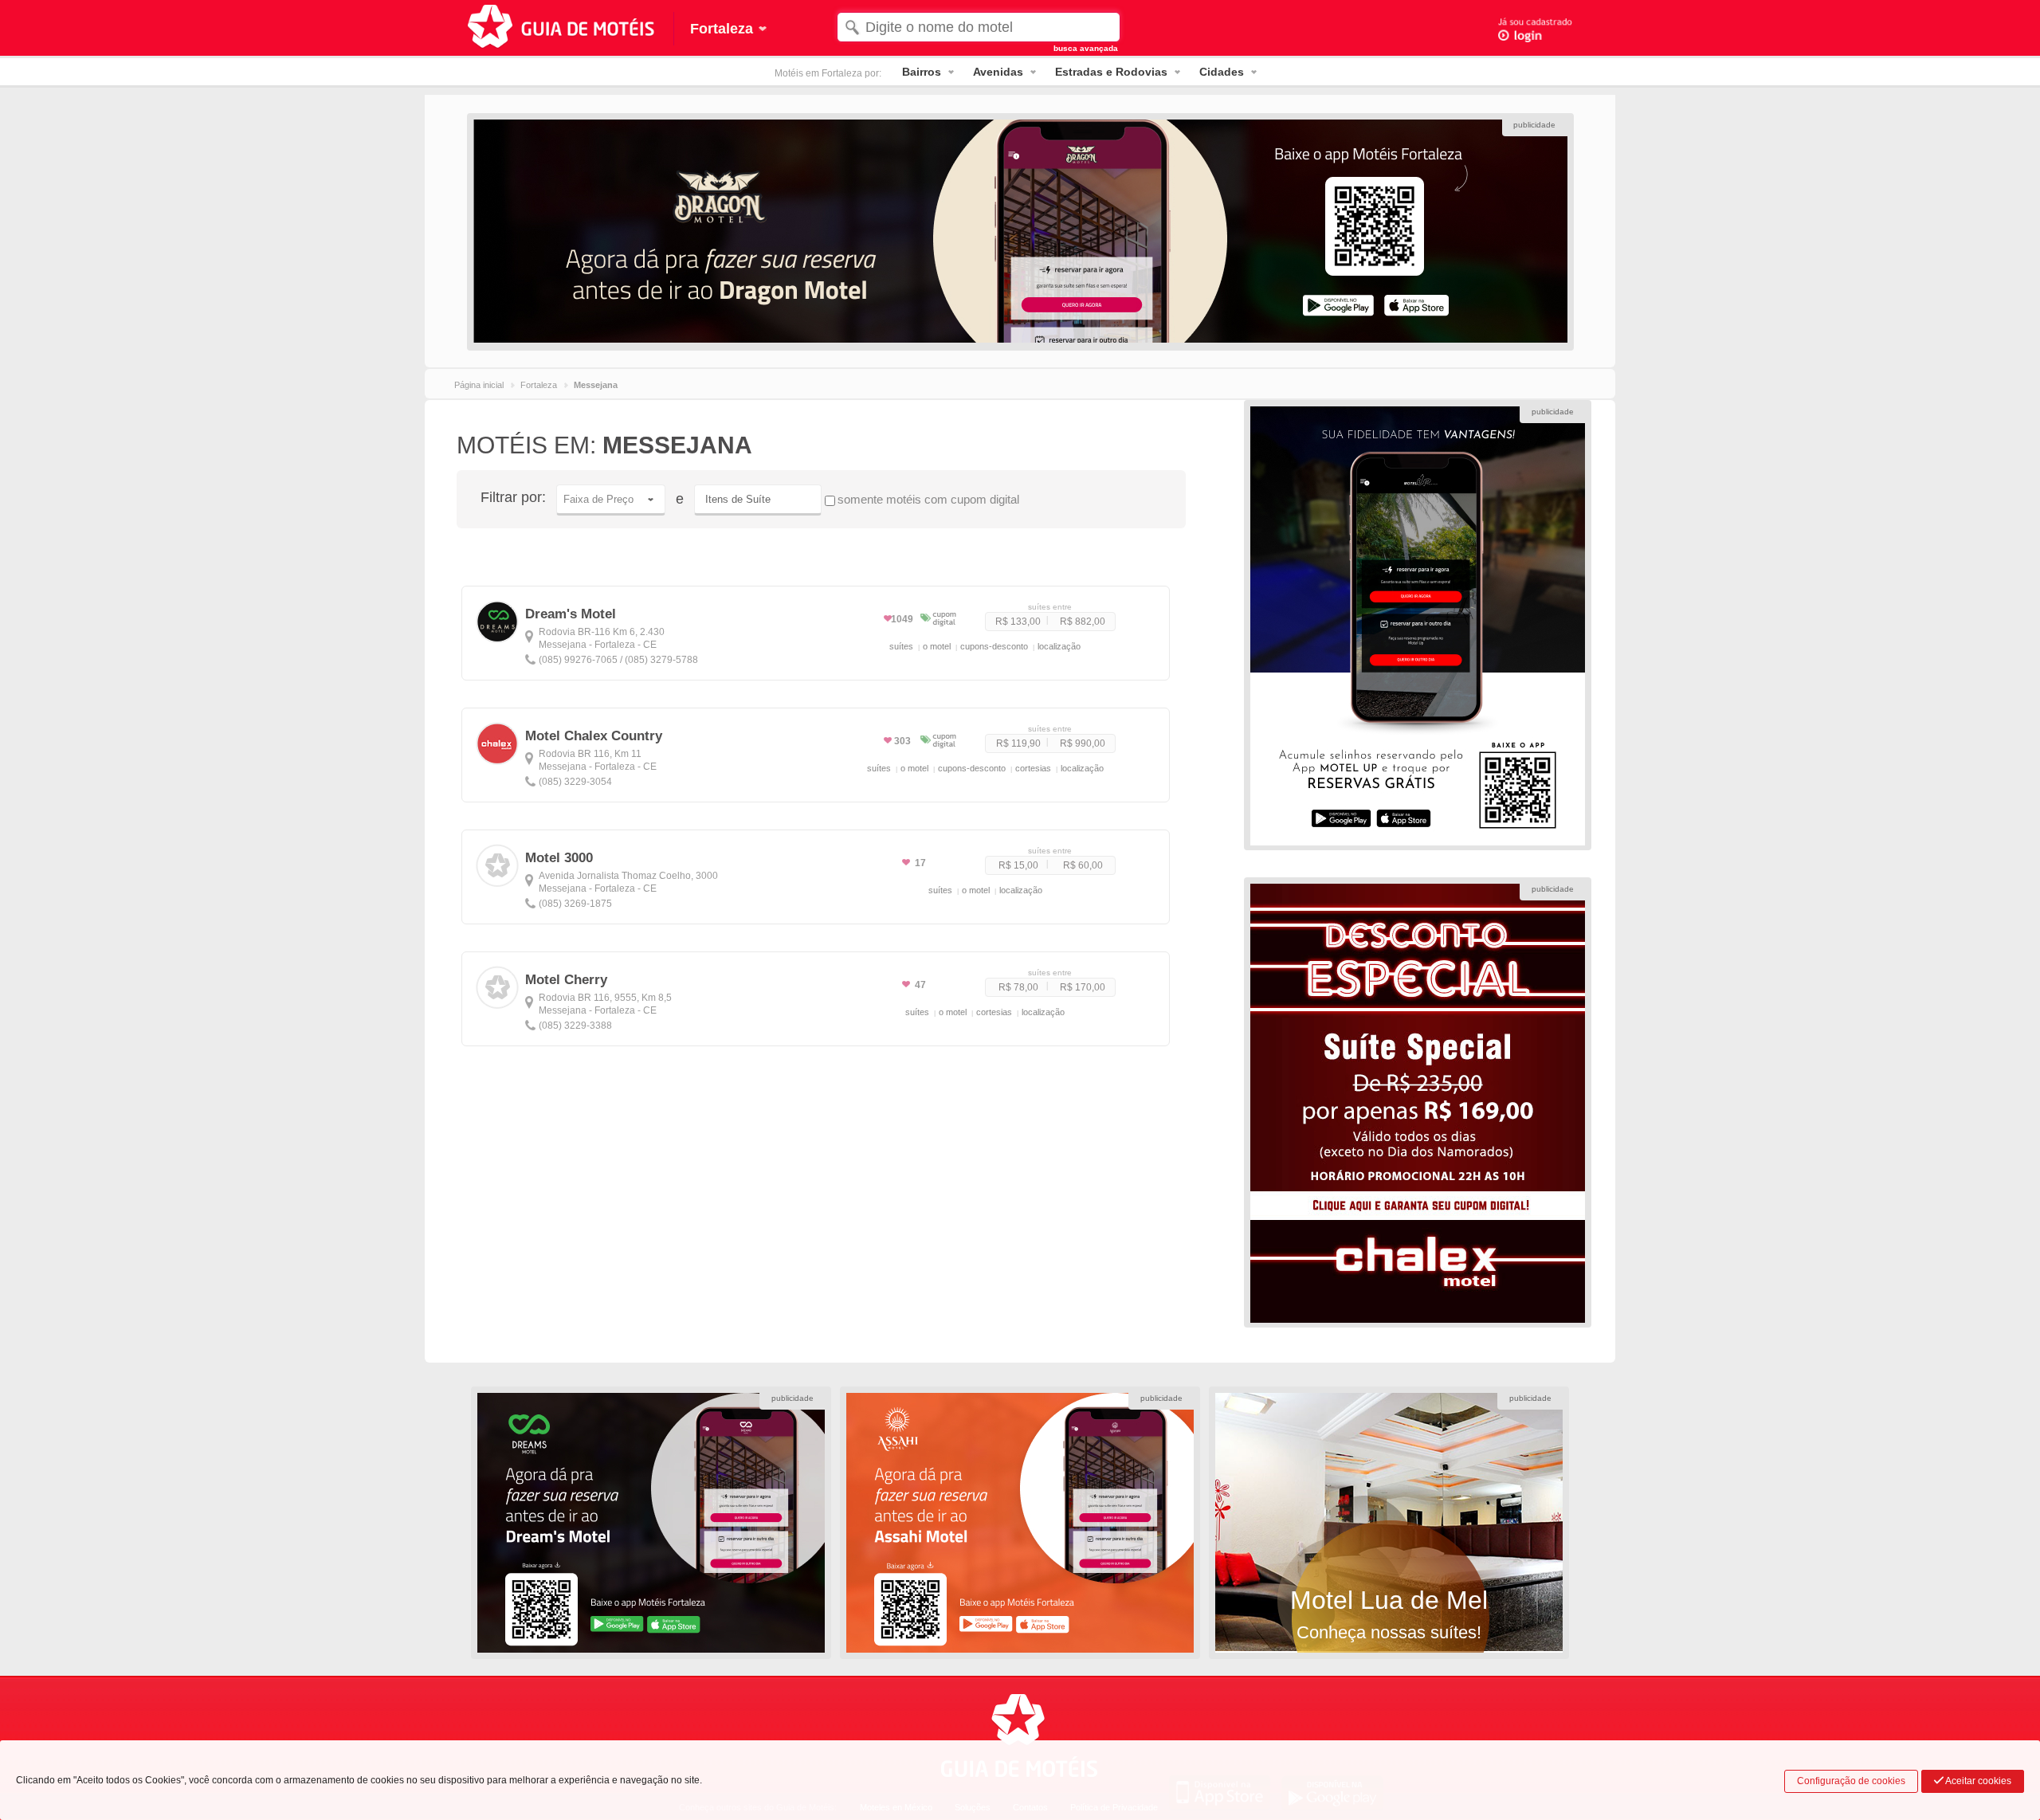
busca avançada (1086, 48)
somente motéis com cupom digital (928, 499)
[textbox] (978, 27)
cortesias (1033, 768)
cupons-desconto (994, 646)
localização (1059, 646)
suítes (901, 646)
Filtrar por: (513, 497)
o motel (937, 646)
